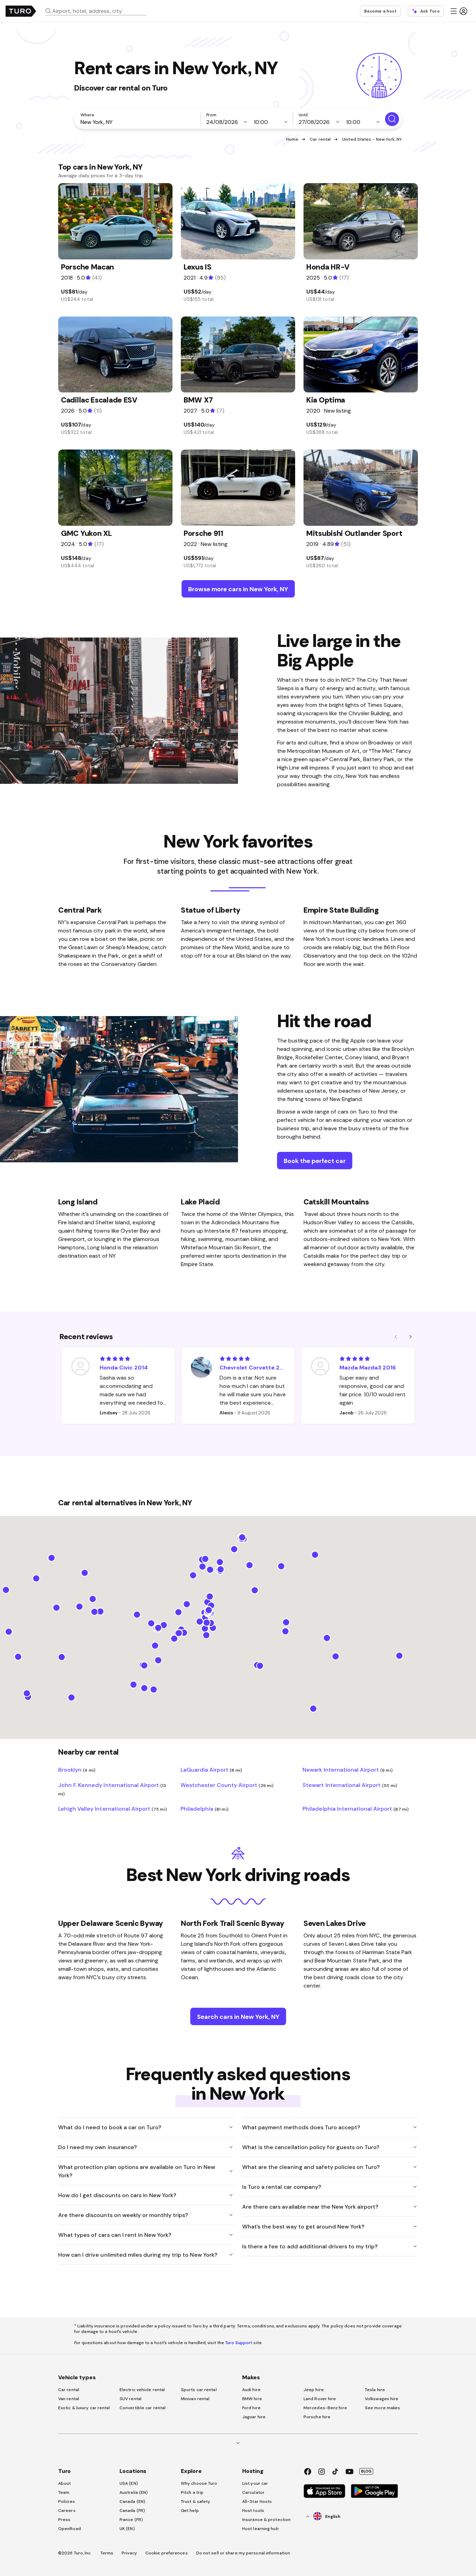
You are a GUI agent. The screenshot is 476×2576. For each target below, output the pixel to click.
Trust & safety (195, 2501)
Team (64, 2492)
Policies (67, 2501)
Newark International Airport (347, 1770)
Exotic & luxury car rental (84, 2408)
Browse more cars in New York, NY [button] (238, 589)
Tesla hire (375, 2390)
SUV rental (130, 2399)
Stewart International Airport (350, 1785)
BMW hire (252, 2399)
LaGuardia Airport (211, 1770)
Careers (67, 2511)
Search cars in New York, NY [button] (238, 2017)
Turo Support (239, 2343)
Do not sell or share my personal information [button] (243, 2553)
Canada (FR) (132, 2511)
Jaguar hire (254, 2417)
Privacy (129, 2553)
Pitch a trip (192, 2492)
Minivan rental (195, 2399)
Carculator (253, 2492)
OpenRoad (70, 2529)
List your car (255, 2483)
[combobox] (99, 11)
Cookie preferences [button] (167, 2553)
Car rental (320, 139)
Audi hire (251, 2390)
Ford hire (251, 2408)
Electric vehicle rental (142, 2390)
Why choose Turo (199, 2483)
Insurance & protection (266, 2520)
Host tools (253, 2511)
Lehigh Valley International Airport (113, 1809)
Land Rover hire (320, 2399)
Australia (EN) (134, 2492)
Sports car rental (199, 2390)
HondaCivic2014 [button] (124, 1367)
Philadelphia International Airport (356, 1809)
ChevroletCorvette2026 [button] (253, 1367)
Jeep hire (314, 2390)
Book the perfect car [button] (315, 1161)
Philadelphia (205, 1809)
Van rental (69, 2399)
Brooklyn (77, 1770)
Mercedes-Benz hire (325, 2408)
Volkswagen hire (382, 2399)
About (65, 2483)
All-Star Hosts (257, 2501)
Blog (366, 2471)
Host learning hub (260, 2529)
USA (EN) (129, 2483)
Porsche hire (317, 2417)
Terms (107, 2553)
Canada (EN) (132, 2501)
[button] (99, 11)
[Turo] (21, 11)
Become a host (380, 11)
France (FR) (131, 2520)
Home (292, 139)
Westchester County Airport (227, 1785)
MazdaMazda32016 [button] (368, 1367)
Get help (190, 2511)
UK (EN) (127, 2529)
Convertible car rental (143, 2408)
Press (64, 2520)
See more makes (382, 2408)
